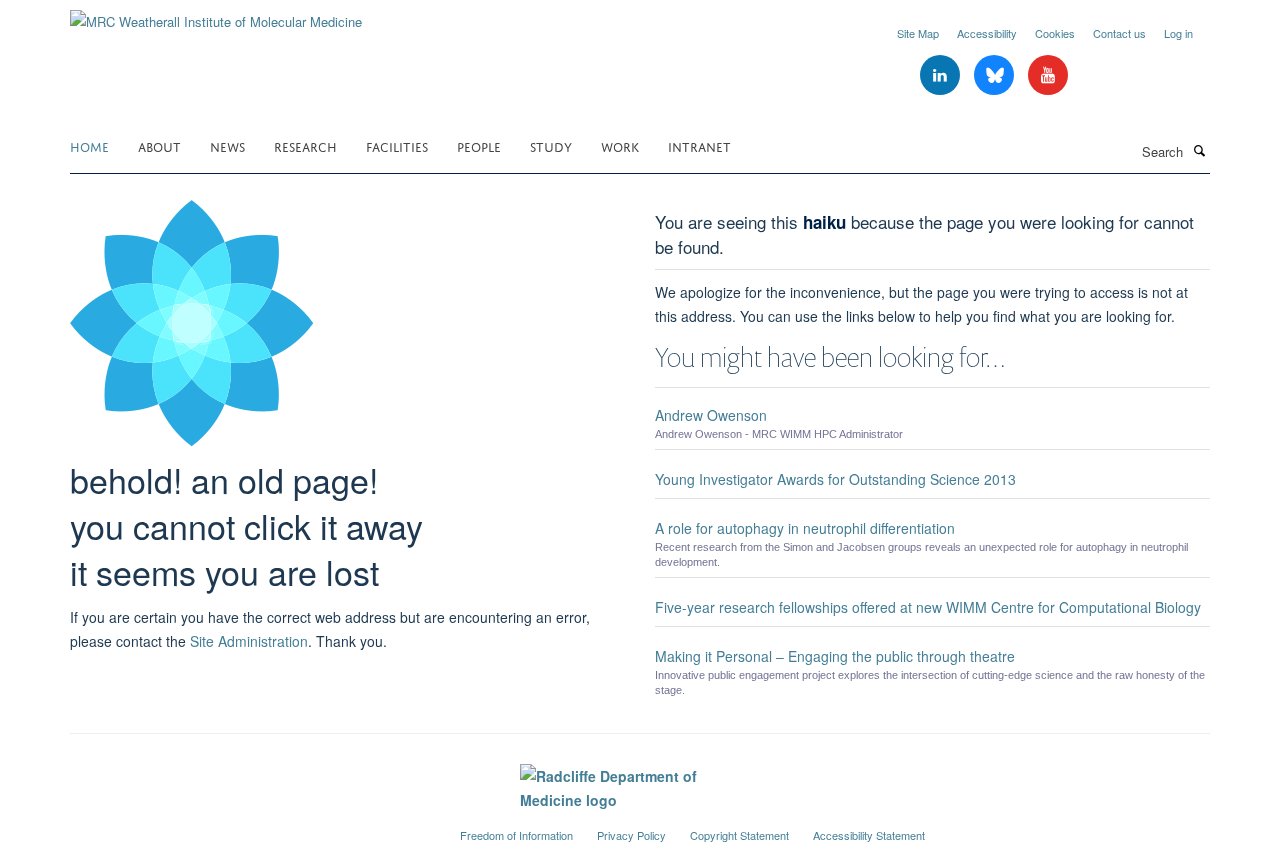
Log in (1178, 33)
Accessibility (987, 33)
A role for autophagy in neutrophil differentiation (805, 528)
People (479, 145)
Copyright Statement (739, 835)
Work (620, 145)
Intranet (699, 145)
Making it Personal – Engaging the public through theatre (835, 656)
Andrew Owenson (711, 415)
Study (551, 145)
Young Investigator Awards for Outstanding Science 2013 (835, 479)
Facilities (397, 145)
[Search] (1199, 150)
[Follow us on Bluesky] (996, 75)
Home (89, 145)
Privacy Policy (631, 835)
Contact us (1119, 33)
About (159, 145)
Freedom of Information (516, 835)
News (227, 145)
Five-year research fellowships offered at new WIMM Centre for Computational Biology (928, 607)
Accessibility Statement (869, 835)
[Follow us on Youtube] (1048, 75)
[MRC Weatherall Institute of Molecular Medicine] (216, 14)
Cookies (1055, 33)
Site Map (918, 33)
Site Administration (249, 641)
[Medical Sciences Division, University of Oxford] (250, 827)
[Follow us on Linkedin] (942, 75)
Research (305, 145)
